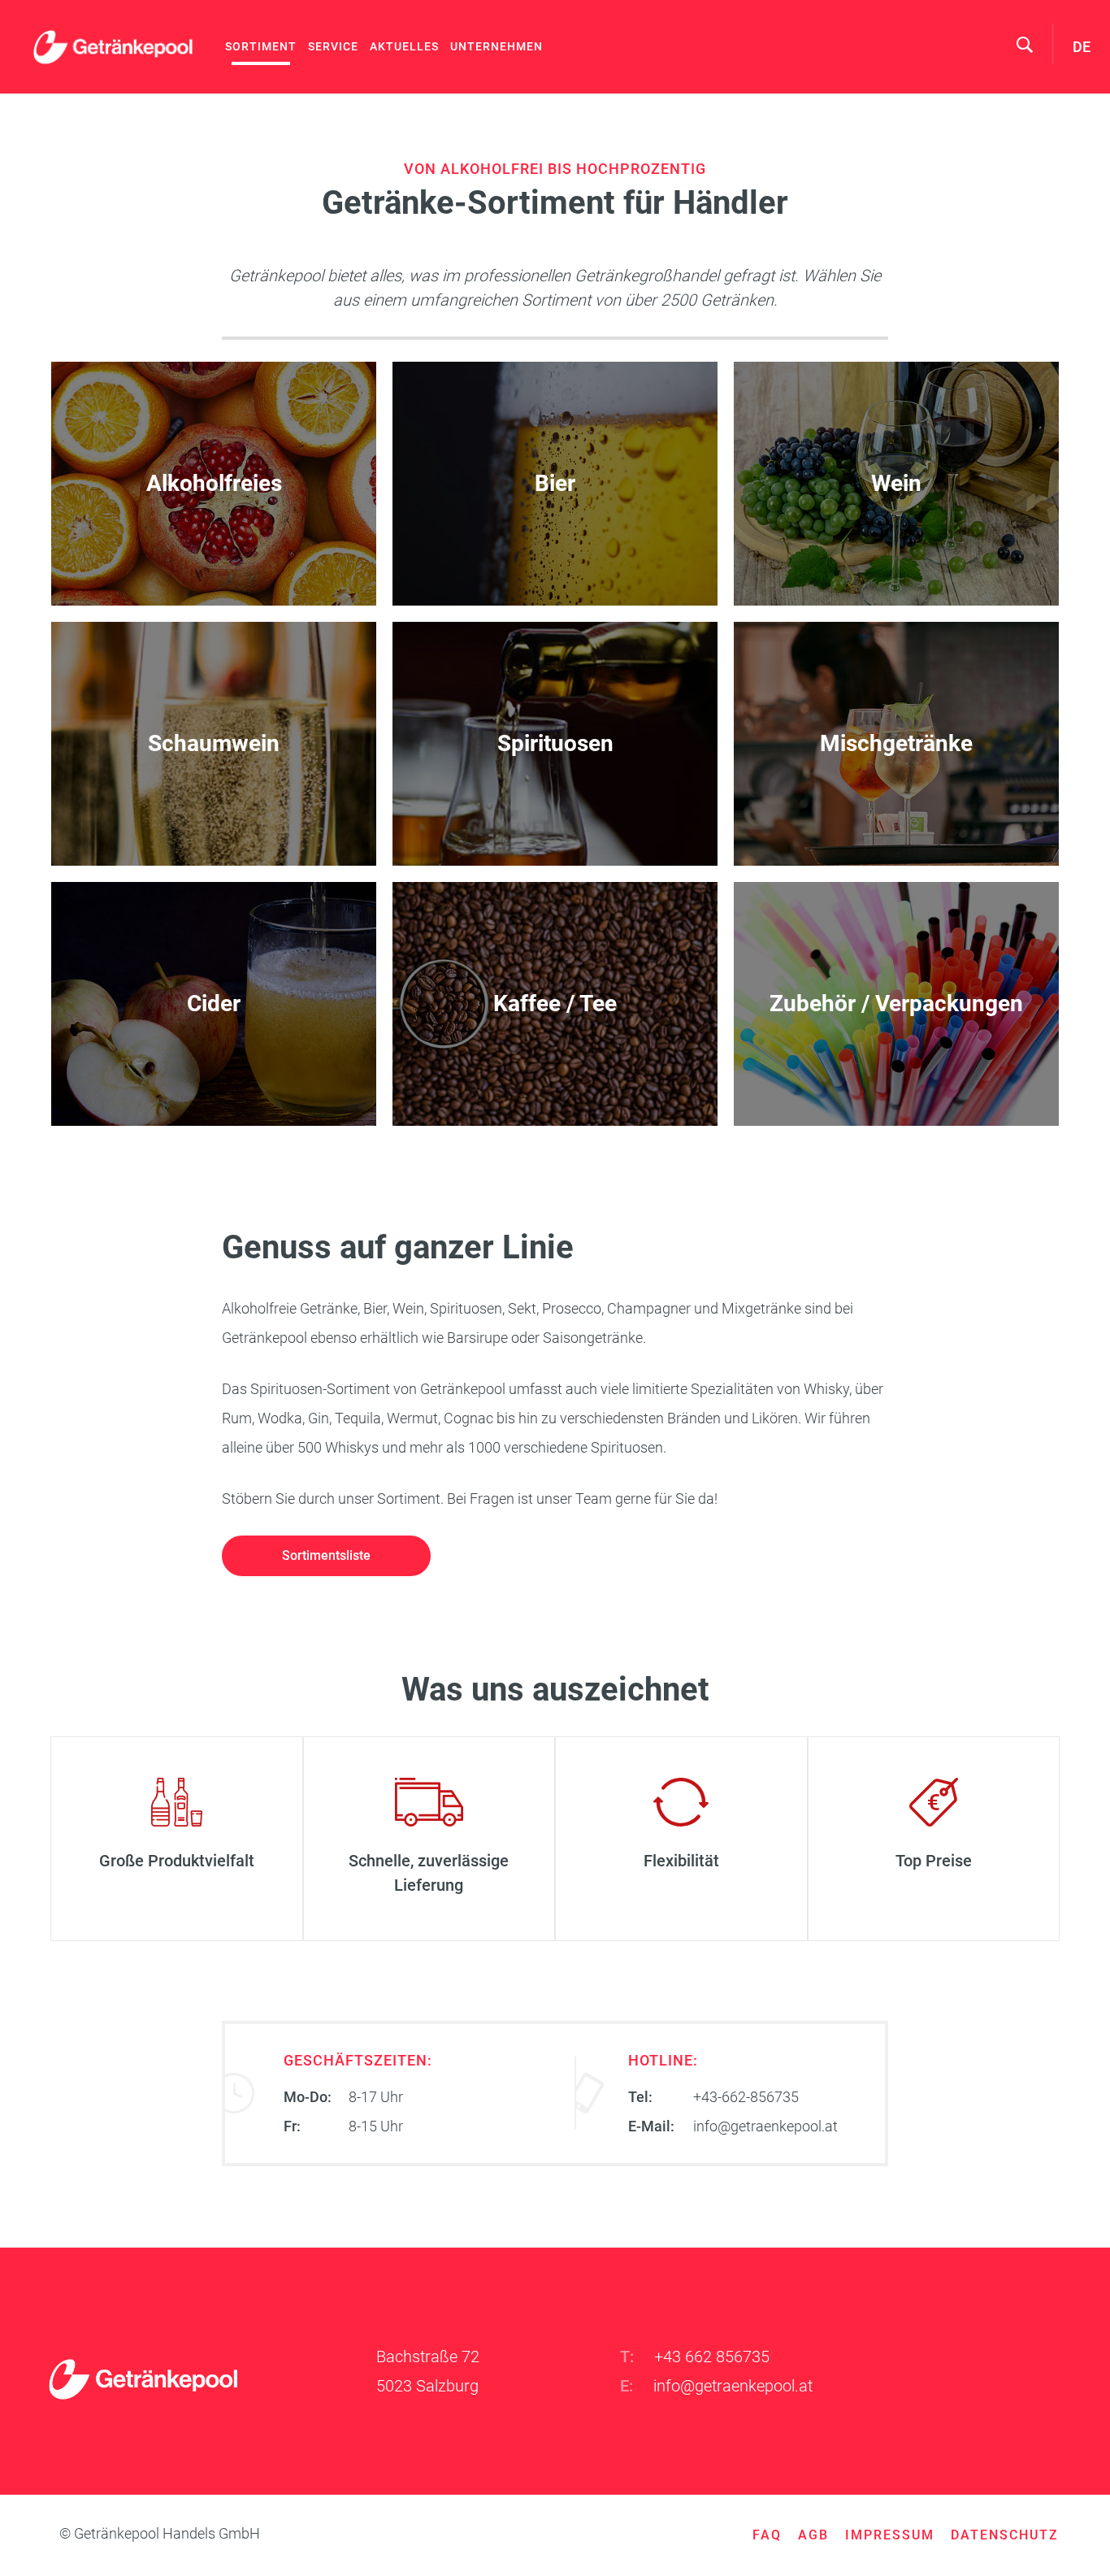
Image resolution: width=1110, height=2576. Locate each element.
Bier (555, 484)
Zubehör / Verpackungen (896, 1004)
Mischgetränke (896, 744)
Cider (214, 1004)
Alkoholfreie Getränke (214, 484)
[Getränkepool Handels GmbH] (114, 47)
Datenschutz (1005, 2535)
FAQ (767, 2535)
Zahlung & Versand (429, 1838)
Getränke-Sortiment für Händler (177, 1838)
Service (333, 46)
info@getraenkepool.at (765, 2126)
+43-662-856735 (746, 2097)
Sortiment (261, 46)
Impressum (890, 2535)
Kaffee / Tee (555, 1004)
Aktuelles (404, 46)
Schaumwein (214, 744)
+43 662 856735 (712, 2357)
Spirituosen (555, 744)
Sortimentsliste (326, 1555)
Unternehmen (496, 46)
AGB (813, 2535)
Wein (896, 484)
